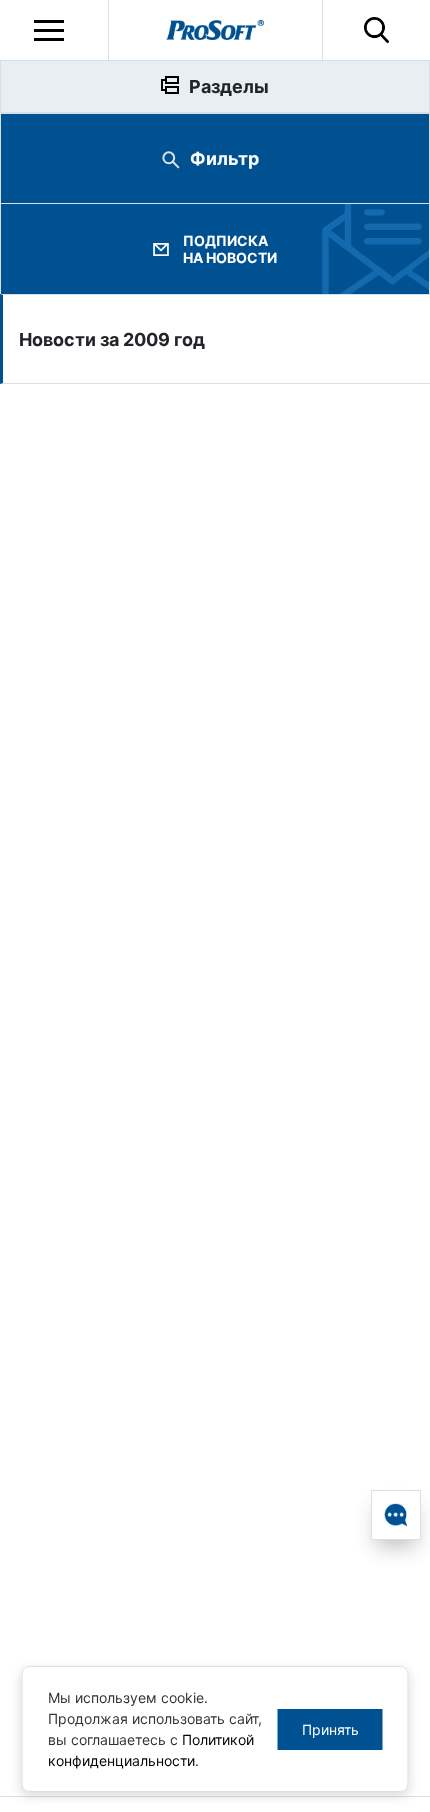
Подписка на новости (230, 249)
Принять (330, 1729)
